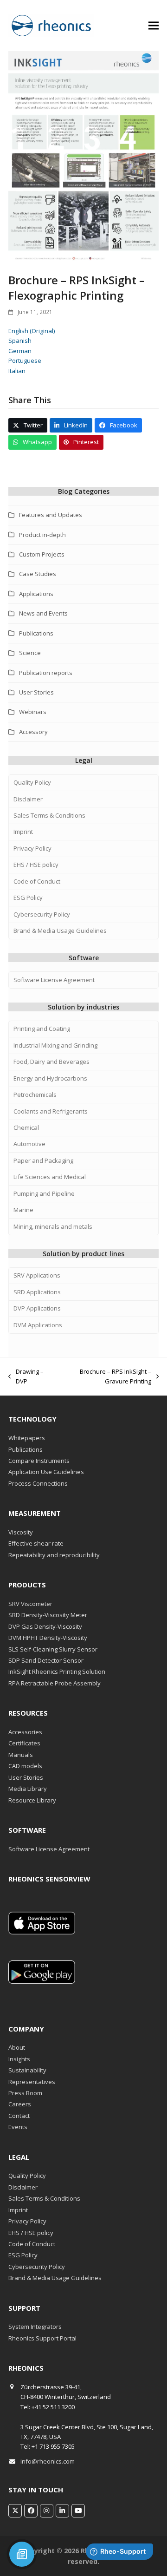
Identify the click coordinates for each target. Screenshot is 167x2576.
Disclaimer (28, 799)
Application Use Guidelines (46, 1472)
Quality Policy (32, 782)
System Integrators (35, 2327)
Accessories (25, 1732)
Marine (23, 1210)
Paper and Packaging (43, 1160)
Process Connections (38, 1483)
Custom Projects (42, 554)
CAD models (25, 1766)
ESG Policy (28, 898)
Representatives (32, 2082)
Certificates (24, 1743)
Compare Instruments (39, 1461)
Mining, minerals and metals (53, 1226)
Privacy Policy (32, 848)
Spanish (20, 341)
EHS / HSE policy (36, 865)
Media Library (28, 1789)
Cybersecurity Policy (42, 914)
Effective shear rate (36, 1543)
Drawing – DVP (26, 1377)
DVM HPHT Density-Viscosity (48, 1638)
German (20, 351)
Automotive (29, 1144)
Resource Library (32, 1800)
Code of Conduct (37, 881)
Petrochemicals (35, 1095)
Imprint (23, 832)
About (17, 2047)
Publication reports (46, 673)
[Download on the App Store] (42, 1932)
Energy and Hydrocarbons (50, 1078)
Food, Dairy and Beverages (51, 1062)
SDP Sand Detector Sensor (46, 1660)
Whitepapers (27, 1438)
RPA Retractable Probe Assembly (55, 1683)
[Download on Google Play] (42, 1981)
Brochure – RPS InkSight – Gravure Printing (104, 1377)
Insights (19, 2059)
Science (30, 653)
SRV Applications (37, 1275)
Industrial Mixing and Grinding (55, 1045)
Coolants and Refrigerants (51, 1111)
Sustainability (27, 2070)
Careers (20, 2104)
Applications (36, 594)
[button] (154, 25)
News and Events (43, 613)
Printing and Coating (42, 1029)
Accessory (33, 732)
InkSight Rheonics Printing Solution (57, 1671)
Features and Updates (51, 515)
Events (18, 2127)
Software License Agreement (54, 980)
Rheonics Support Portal (42, 2338)
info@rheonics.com (48, 2461)
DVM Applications (38, 1325)
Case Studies (38, 574)
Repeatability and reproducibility (54, 1555)
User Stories (36, 692)
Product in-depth (42, 535)
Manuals (21, 1755)
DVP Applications (37, 1308)
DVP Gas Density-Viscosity (45, 1626)
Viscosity (21, 1532)
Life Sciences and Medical (50, 1177)
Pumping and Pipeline (44, 1193)
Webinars (33, 712)
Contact (19, 2116)
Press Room (25, 2093)
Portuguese (25, 361)
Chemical (26, 1127)
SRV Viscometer (30, 1604)
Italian (17, 371)
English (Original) (32, 331)
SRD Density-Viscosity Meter (48, 1615)
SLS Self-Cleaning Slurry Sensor (53, 1649)
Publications (36, 633)
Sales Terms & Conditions (49, 815)
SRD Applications (37, 1292)
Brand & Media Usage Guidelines (60, 931)
